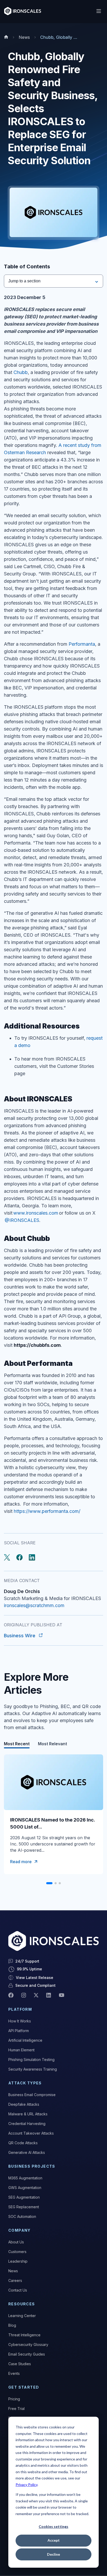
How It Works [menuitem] (20, 2021)
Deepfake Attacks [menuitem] (24, 2104)
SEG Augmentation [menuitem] (24, 2197)
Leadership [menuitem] (18, 2261)
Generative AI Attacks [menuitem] (27, 2152)
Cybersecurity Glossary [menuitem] (28, 2345)
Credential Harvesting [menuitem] (27, 2124)
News (24, 37)
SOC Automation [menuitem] (22, 2216)
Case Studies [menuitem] (20, 2364)
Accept (54, 2540)
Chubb (21, 372)
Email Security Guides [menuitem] (27, 2354)
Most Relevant (52, 1744)
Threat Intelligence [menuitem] (24, 2335)
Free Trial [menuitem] (16, 2409)
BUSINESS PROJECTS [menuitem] (32, 2166)
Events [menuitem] (14, 2373)
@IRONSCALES (22, 1220)
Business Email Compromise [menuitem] (32, 2095)
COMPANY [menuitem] (19, 2230)
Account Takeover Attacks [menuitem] (31, 2133)
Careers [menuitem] (15, 2280)
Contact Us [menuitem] (18, 2290)
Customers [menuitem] (17, 2252)
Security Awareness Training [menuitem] (33, 2069)
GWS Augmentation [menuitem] (25, 2188)
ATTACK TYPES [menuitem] (25, 2083)
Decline (53, 2554)
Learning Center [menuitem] (22, 2316)
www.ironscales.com (36, 1213)
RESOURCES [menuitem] (22, 2304)
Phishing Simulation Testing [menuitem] (31, 2060)
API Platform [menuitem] (19, 2031)
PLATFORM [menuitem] (20, 2009)
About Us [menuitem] (16, 2242)
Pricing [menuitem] (14, 2399)
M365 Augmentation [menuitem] (25, 2178)
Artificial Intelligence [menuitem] (25, 2040)
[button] (49, 1883)
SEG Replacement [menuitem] (24, 2207)
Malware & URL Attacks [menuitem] (28, 2114)
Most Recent (17, 1744)
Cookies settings (53, 2526)
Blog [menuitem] (12, 2325)
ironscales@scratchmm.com (34, 1605)
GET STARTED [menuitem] (24, 2387)
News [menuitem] (13, 2271)
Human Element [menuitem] (21, 2050)
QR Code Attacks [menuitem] (23, 2143)
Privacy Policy (26, 2485)
